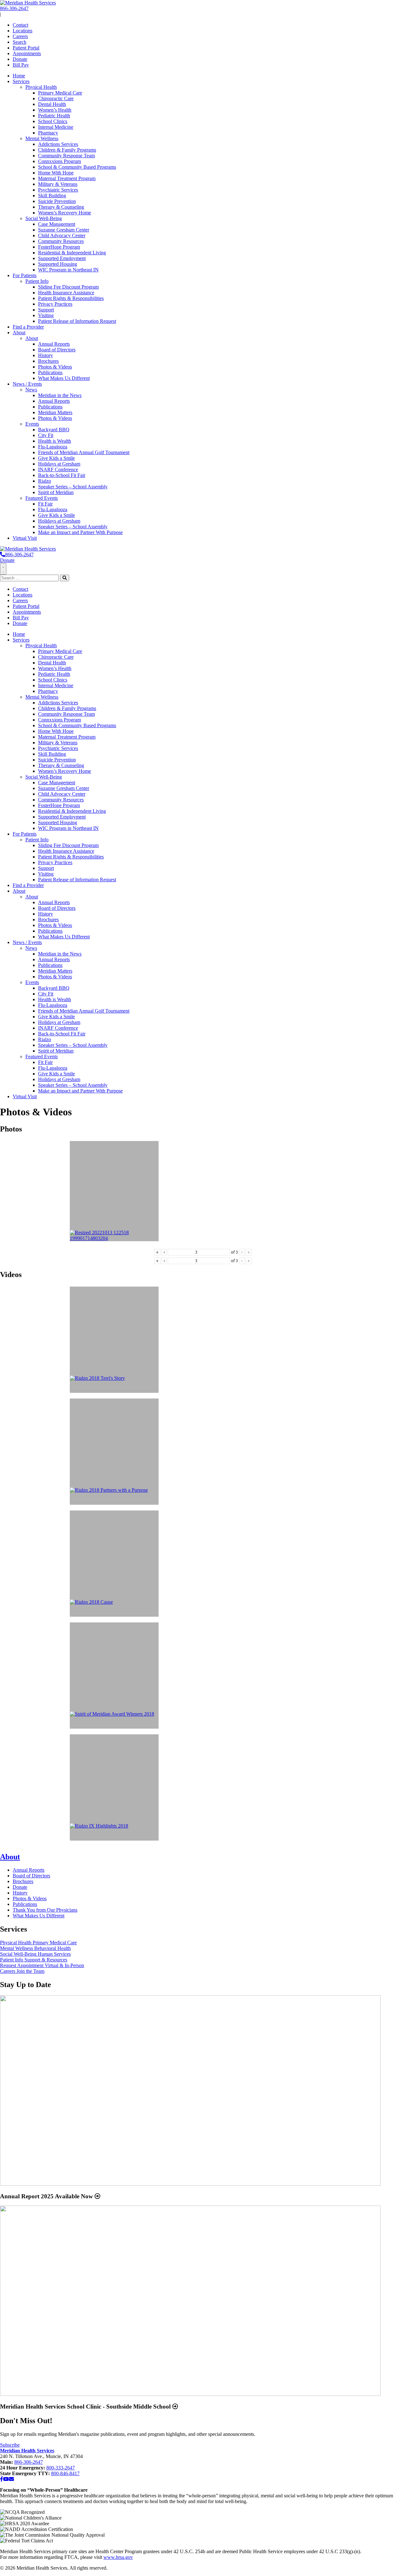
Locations (23, 31)
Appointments (27, 53)
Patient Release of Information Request (77, 321)
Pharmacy (48, 133)
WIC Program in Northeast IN (68, 270)
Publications (50, 372)
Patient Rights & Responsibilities (71, 298)
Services (21, 81)
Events (32, 424)
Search (20, 42)
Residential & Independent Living (72, 253)
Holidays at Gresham (59, 464)
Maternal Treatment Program (67, 178)
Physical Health (41, 87)
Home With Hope (56, 173)
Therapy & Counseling (61, 207)
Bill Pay (21, 65)
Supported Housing (58, 264)
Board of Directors (57, 350)
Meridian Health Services (27, 2451)
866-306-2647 (14, 8)
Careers (20, 36)
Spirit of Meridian (56, 492)
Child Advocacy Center (62, 235)
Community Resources (61, 241)
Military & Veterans (58, 184)
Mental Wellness (42, 138)
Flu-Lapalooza (53, 447)
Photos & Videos (55, 367)
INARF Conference (58, 470)
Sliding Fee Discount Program (68, 287)
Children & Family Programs (67, 150)
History (46, 355)
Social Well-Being (44, 218)
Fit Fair (45, 504)
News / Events (27, 384)
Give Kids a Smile (56, 458)
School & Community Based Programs (77, 167)
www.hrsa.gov (118, 2557)
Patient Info (37, 281)
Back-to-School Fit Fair (62, 475)
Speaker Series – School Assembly (73, 487)
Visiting (46, 315)
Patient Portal (26, 48)
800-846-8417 (65, 2473)
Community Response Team (66, 156)
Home (19, 76)
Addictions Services (58, 144)
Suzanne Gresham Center (64, 230)
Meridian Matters (55, 412)
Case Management (57, 224)
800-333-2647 (61, 2468)
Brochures (48, 361)
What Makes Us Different (64, 378)
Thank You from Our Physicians (45, 1910)
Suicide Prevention (57, 201)
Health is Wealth (55, 441)
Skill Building (52, 196)
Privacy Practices (55, 304)
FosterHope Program (59, 247)
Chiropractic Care (56, 98)
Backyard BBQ (54, 430)
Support (46, 310)
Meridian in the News (60, 395)
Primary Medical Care (60, 93)
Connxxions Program (59, 161)
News (31, 390)
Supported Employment (62, 258)
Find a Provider (28, 327)
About (19, 333)
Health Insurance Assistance (66, 293)
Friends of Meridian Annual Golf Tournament (84, 452)
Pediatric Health (54, 116)
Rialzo (45, 481)
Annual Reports (54, 344)
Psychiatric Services (58, 190)
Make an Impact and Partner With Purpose (80, 532)
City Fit (46, 435)
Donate (20, 59)
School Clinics (53, 121)
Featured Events (42, 498)
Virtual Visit (25, 538)
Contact (20, 25)
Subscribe (10, 2445)
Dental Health (52, 104)
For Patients (25, 275)
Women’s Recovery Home (65, 213)
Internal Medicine (56, 127)
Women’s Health (55, 110)
